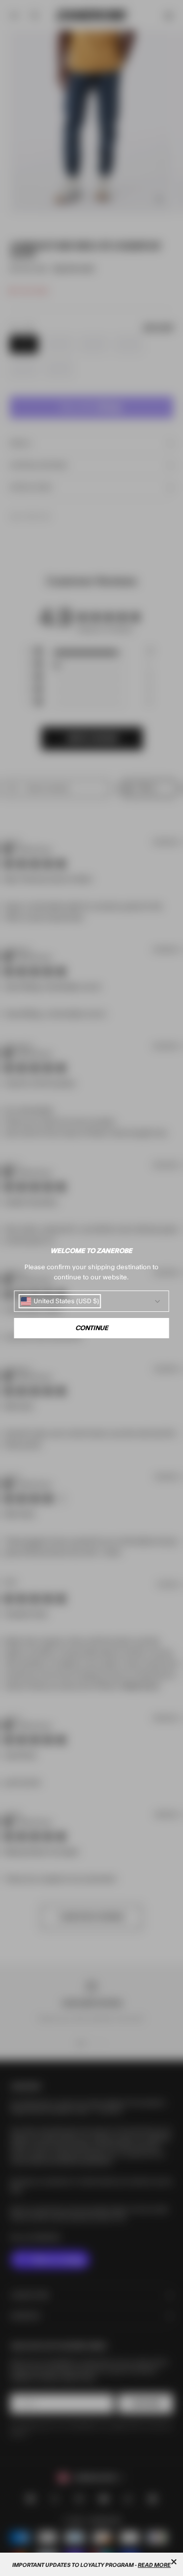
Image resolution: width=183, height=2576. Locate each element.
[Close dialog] (174, 2562)
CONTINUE (92, 1328)
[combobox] (60, 1301)
